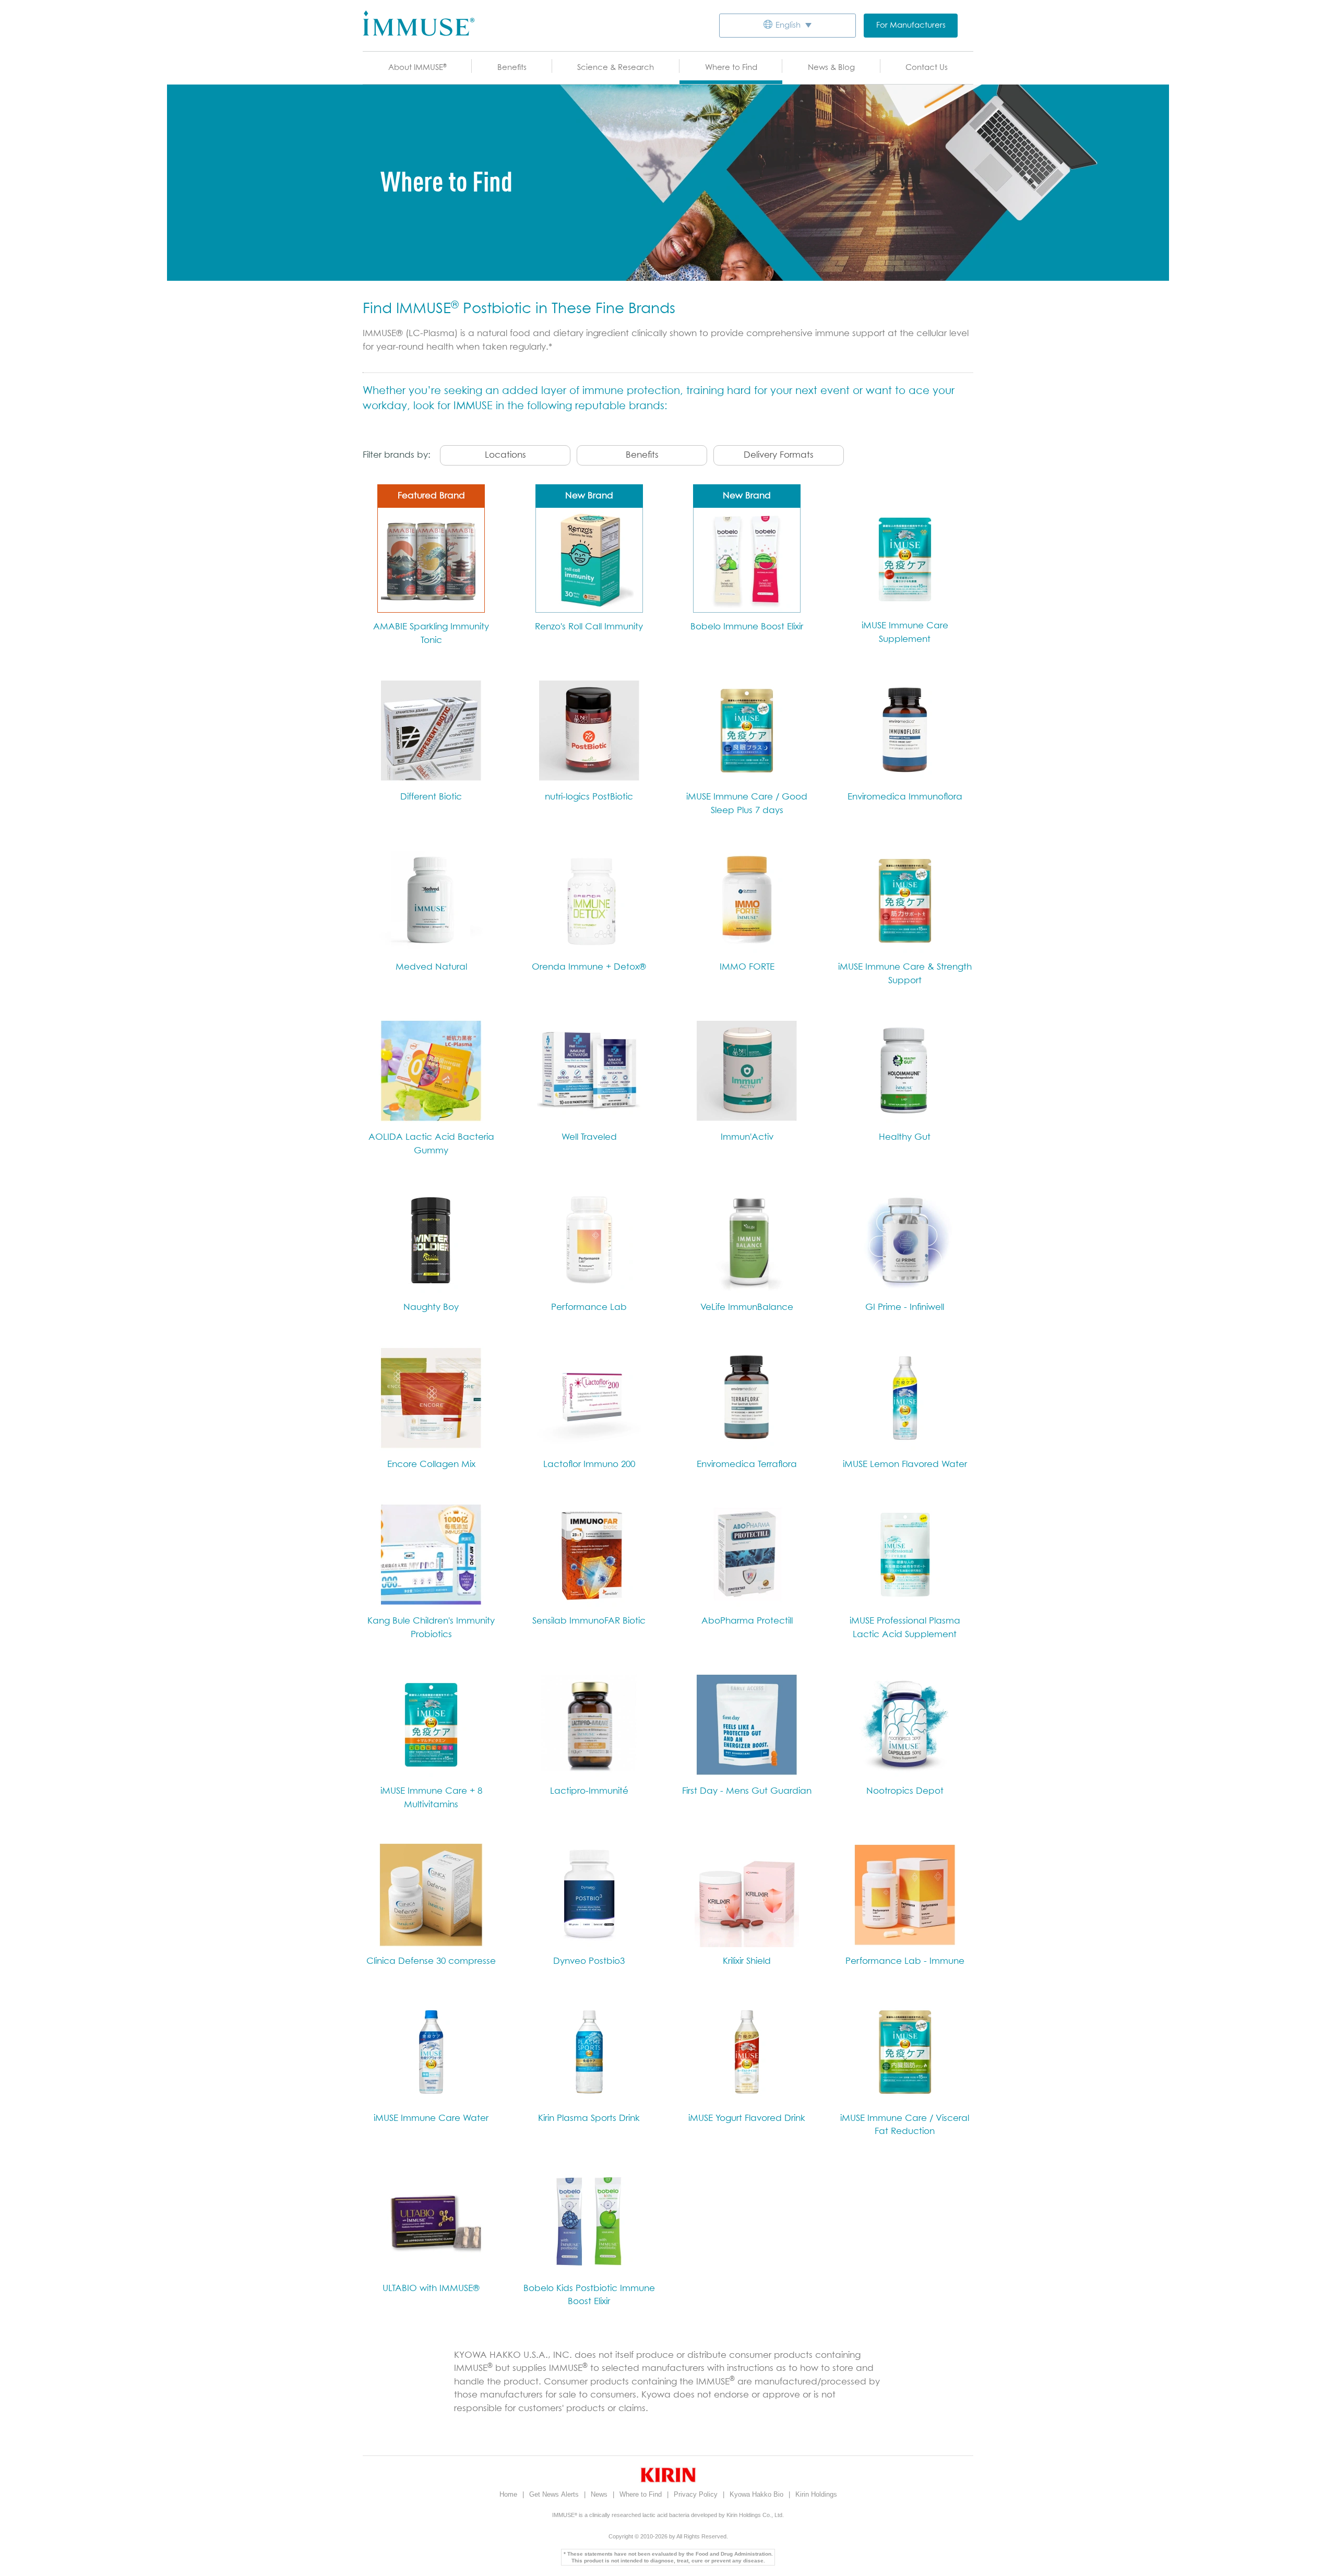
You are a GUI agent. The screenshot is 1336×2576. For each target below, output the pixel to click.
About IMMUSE (417, 68)
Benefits (512, 68)
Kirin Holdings (816, 2494)
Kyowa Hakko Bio (758, 2494)
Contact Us (927, 68)
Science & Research (616, 68)
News (600, 2494)
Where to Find (731, 68)
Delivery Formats (779, 455)
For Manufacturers (911, 25)
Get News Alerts (555, 2494)
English (788, 25)
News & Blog (831, 68)
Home (509, 2494)
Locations (505, 455)
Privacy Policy (697, 2494)
